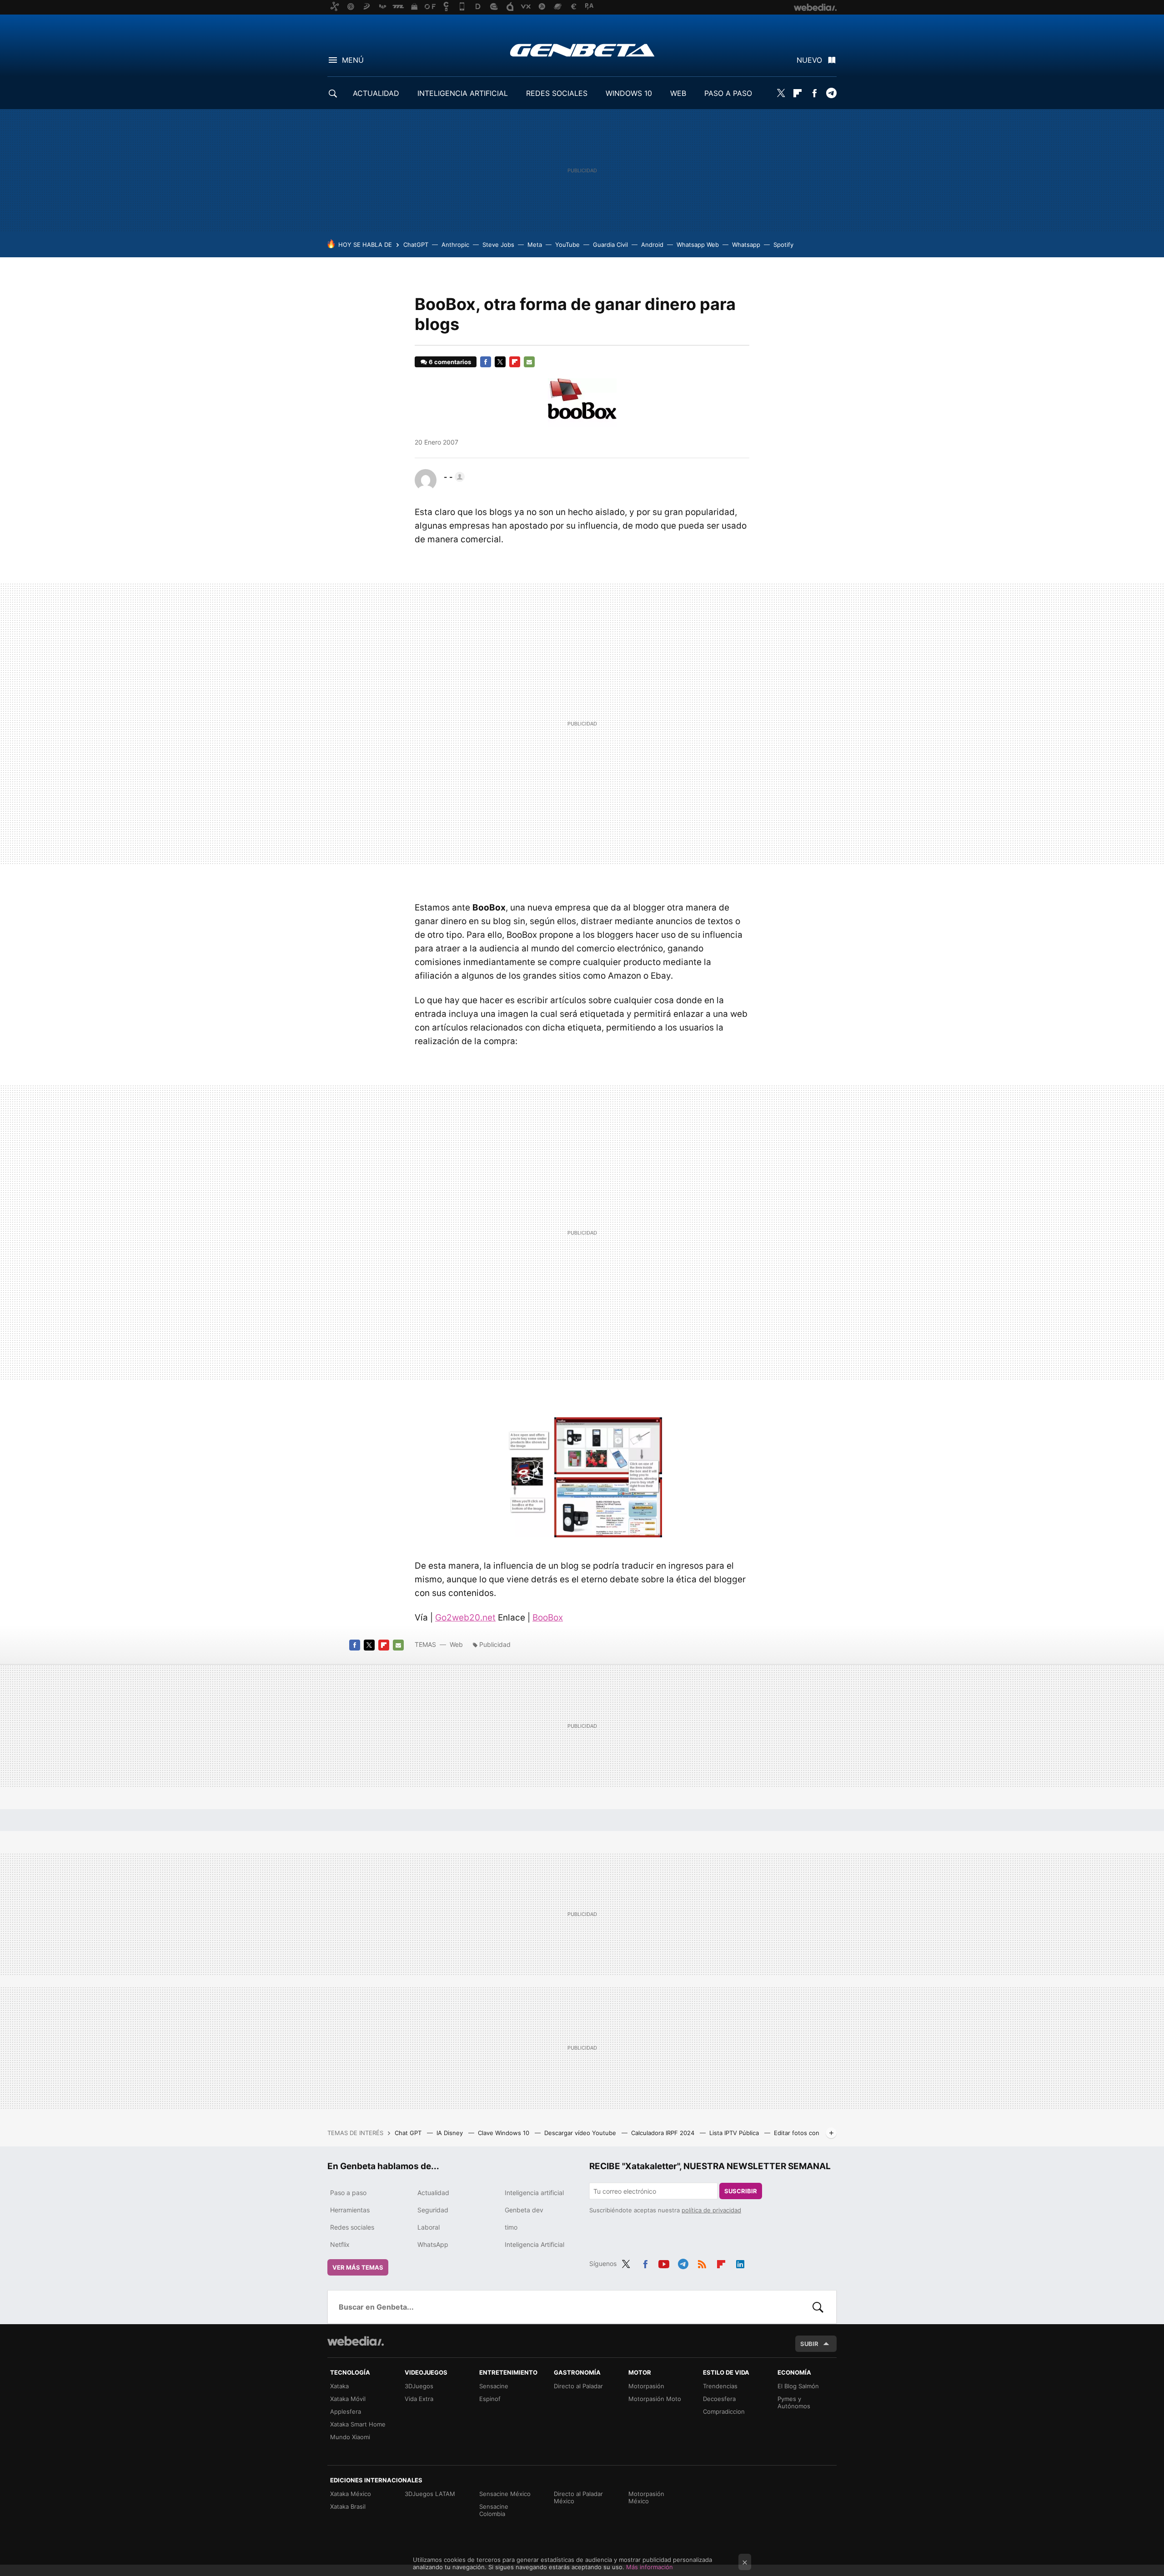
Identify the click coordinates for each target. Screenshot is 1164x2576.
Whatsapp (746, 245)
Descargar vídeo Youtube (581, 2133)
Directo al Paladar (578, 2386)
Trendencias (720, 2386)
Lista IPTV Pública (735, 2133)
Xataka (339, 2386)
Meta (535, 245)
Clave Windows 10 (504, 2133)
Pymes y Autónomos (794, 2402)
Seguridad (433, 2210)
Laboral (429, 2227)
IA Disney (451, 2133)
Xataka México (351, 2494)
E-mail (529, 362)
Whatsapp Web (698, 245)
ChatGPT (416, 245)
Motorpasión (646, 2386)
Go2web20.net (465, 1618)
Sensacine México (505, 2494)
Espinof (490, 2399)
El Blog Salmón (798, 2386)
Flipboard (798, 93)
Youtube (664, 2262)
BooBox (548, 1618)
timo (511, 2227)
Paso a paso (348, 2193)
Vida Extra (419, 2399)
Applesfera (346, 2411)
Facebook (814, 93)
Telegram (831, 93)
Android (652, 245)
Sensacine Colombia (494, 2510)
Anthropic (455, 245)
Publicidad (495, 1644)
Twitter (781, 93)
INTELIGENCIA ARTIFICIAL (463, 93)
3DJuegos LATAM (430, 2494)
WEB (678, 93)
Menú (353, 60)
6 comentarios (450, 362)
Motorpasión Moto (655, 2399)
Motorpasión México (646, 2497)
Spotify (783, 245)
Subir (809, 2344)
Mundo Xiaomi (350, 2437)
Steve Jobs (498, 245)
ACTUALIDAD (376, 93)
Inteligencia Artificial (534, 2244)
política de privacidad (711, 2210)
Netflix (340, 2244)
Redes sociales (352, 2227)
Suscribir (741, 2191)
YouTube (567, 245)
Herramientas (350, 2210)
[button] (453, 477)
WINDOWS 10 (629, 93)
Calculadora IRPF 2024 (664, 2133)
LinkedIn (740, 2262)
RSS (702, 2262)
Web (456, 1644)
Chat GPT (409, 2133)
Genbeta (582, 50)
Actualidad (433, 2193)
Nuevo (809, 60)
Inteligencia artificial (534, 2193)
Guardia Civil (610, 245)
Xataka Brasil (348, 2506)
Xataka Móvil (348, 2399)
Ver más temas (358, 2267)
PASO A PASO (728, 93)
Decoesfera (719, 2399)
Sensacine (494, 2386)
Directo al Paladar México (578, 2497)
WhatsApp (433, 2244)
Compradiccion (724, 2411)
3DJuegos (419, 2386)
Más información (650, 2567)
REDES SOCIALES (557, 93)
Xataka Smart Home (358, 2424)
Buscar (818, 2307)
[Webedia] (356, 2341)
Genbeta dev (524, 2210)
